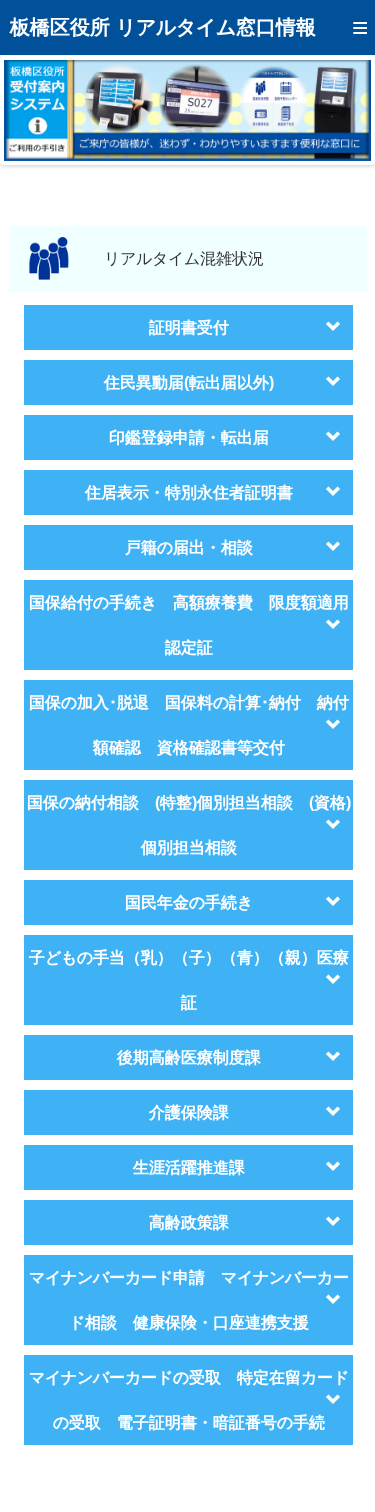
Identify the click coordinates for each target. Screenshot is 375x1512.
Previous (34, 110)
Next (341, 110)
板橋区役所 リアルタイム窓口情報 (163, 27)
